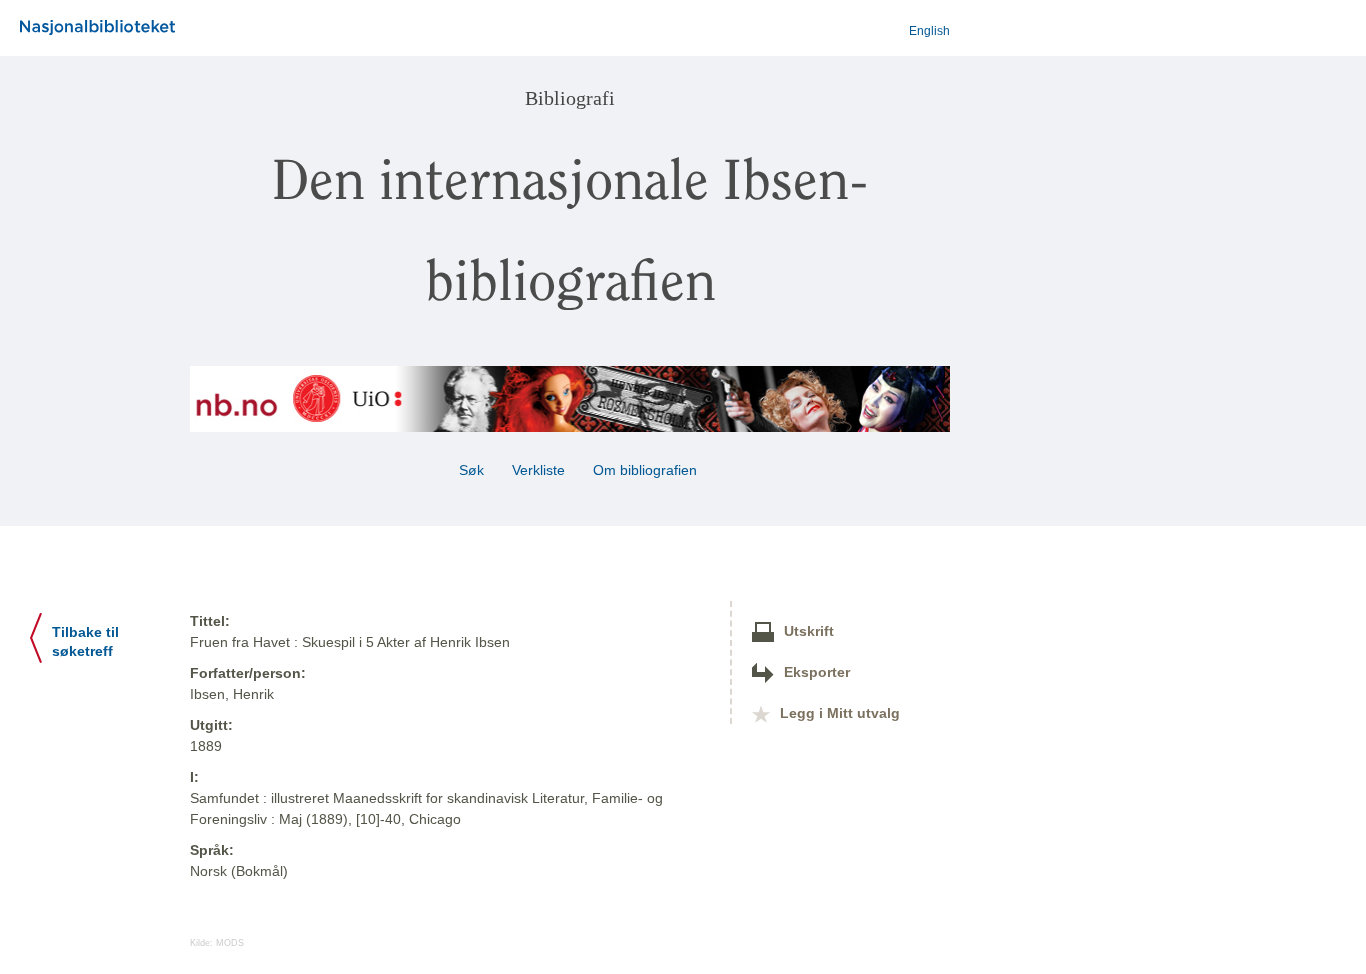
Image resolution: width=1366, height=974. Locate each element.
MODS (230, 943)
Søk (471, 470)
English (929, 31)
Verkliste (538, 470)
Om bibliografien (647, 470)
